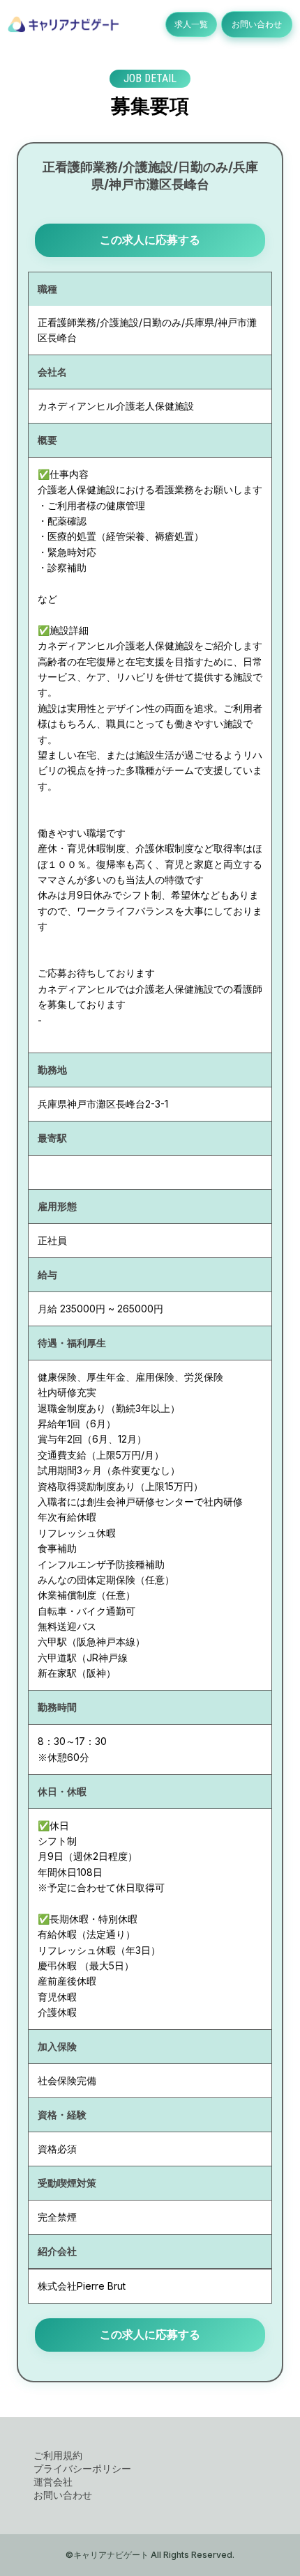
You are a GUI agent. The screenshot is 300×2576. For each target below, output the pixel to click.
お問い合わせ (257, 24)
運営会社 (53, 2482)
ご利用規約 (58, 2455)
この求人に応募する (150, 240)
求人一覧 (191, 24)
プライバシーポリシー (82, 2468)
